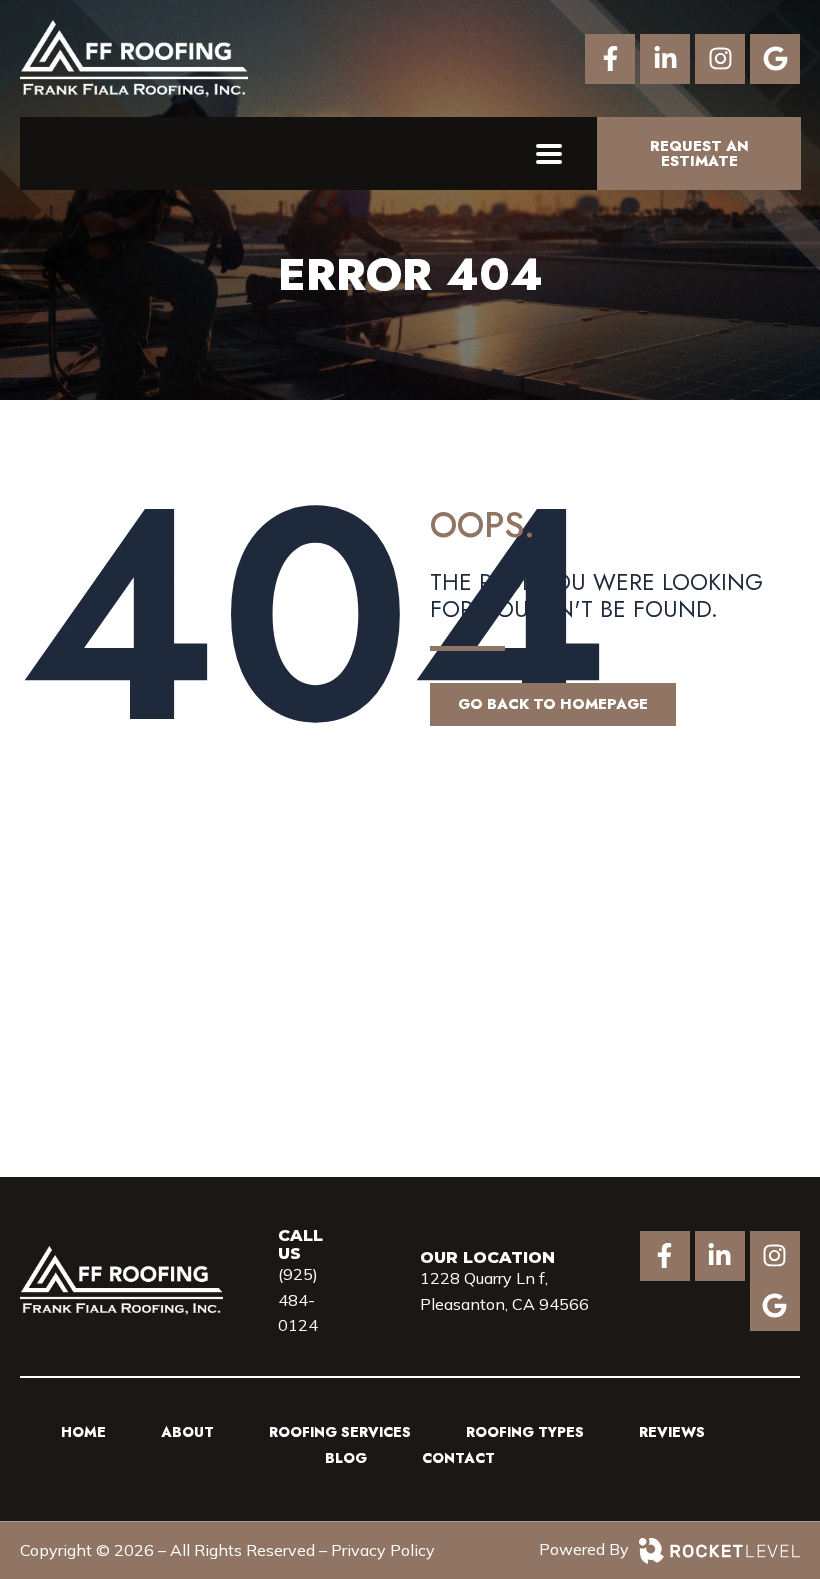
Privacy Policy (383, 1550)
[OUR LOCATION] (505, 59)
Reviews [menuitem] (672, 1432)
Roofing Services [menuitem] (340, 1432)
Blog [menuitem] (346, 1458)
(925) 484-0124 (298, 1299)
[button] (548, 153)
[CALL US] (405, 59)
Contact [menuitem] (458, 1458)
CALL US (300, 1244)
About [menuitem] (187, 1432)
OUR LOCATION (487, 1257)
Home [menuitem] (83, 1432)
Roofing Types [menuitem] (525, 1432)
